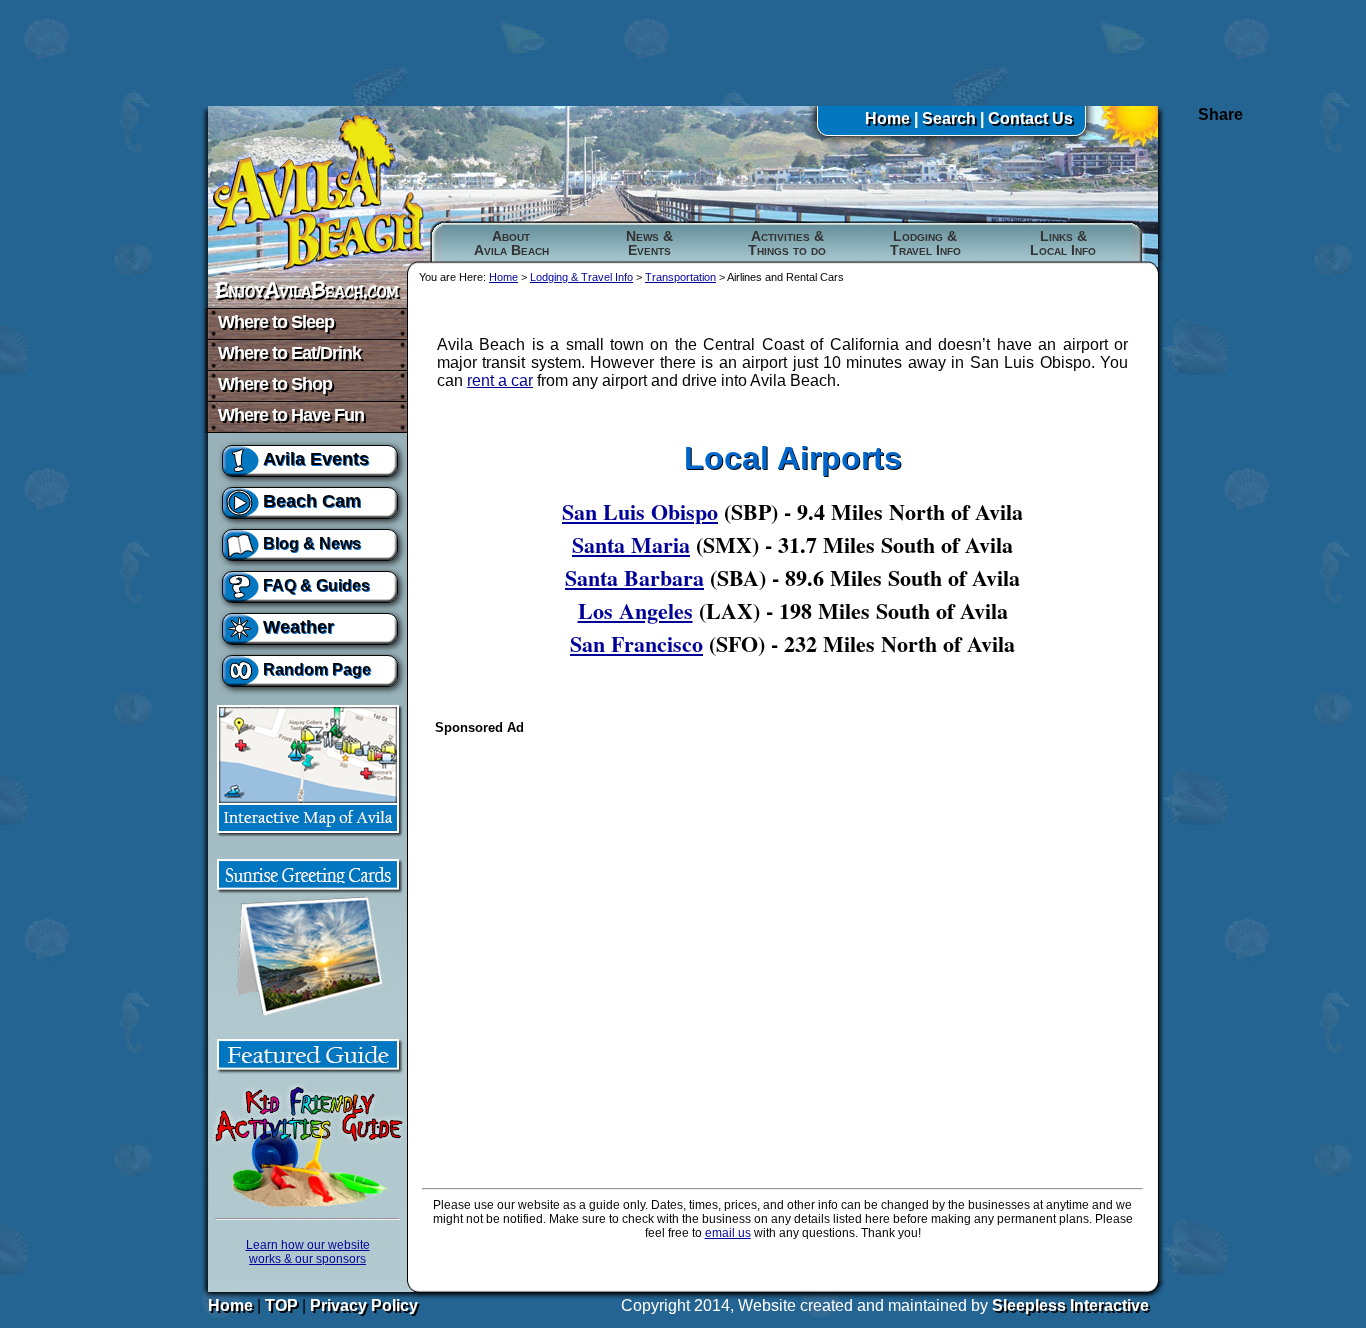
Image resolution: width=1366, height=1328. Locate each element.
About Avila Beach (511, 243)
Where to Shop (275, 384)
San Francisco (636, 643)
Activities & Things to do (787, 243)
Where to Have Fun (291, 415)
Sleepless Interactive (1070, 1305)
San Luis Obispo (640, 511)
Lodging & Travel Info (925, 243)
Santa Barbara (634, 577)
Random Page (317, 669)
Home (887, 118)
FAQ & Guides (316, 585)
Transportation (680, 277)
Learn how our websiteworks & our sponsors (308, 1252)
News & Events (649, 243)
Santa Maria (631, 544)
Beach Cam (312, 501)
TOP (281, 1305)
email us (728, 1233)
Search (949, 118)
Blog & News (312, 543)
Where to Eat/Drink (289, 353)
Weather (298, 627)
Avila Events (316, 459)
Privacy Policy (364, 1305)
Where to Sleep (276, 322)
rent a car (500, 380)
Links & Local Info (1063, 243)
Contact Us (1030, 118)
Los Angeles (635, 610)
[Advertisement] (683, 53)
